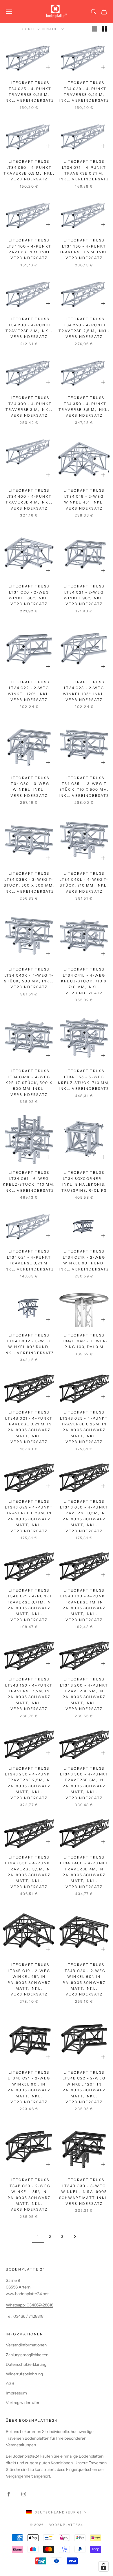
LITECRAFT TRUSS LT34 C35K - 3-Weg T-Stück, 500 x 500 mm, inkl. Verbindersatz (29, 882)
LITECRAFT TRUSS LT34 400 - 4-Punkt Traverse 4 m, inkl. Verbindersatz (29, 499)
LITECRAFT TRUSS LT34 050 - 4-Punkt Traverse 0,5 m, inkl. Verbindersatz (29, 170)
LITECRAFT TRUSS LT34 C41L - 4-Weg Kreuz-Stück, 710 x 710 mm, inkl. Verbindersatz (84, 981)
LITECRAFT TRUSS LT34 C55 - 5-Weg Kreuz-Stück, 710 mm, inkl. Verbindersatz (84, 1080)
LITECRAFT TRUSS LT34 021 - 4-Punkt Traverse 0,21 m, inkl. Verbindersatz (29, 1260)
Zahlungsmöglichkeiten (27, 2355)
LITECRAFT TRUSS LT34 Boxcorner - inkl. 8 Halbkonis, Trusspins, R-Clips (84, 1181)
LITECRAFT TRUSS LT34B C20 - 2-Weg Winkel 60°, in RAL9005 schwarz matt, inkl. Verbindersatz (84, 1979)
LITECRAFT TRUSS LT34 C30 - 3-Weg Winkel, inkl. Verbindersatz (29, 787)
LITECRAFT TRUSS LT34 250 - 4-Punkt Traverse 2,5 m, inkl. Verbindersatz (84, 328)
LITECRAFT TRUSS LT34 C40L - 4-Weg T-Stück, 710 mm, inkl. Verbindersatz (84, 882)
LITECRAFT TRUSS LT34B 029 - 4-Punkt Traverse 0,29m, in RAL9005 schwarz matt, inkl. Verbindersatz (29, 1516)
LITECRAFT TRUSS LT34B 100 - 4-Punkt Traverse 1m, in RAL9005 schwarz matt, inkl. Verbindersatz (84, 1605)
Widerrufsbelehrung (24, 2374)
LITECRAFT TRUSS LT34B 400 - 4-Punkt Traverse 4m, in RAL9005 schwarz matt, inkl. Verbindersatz (84, 1872)
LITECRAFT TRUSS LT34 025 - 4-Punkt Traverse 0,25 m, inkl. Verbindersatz (29, 91)
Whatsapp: (16, 2305)
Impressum (16, 2393)
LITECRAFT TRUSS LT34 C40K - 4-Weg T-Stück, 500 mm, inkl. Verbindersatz (29, 978)
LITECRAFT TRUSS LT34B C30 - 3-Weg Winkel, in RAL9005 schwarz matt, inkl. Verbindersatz (84, 2192)
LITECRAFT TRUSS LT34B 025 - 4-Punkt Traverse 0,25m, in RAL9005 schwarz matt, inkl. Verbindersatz (84, 1427)
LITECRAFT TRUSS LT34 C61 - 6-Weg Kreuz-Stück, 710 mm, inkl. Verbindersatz (29, 1181)
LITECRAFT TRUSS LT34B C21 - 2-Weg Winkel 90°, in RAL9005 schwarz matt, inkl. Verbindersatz (29, 2087)
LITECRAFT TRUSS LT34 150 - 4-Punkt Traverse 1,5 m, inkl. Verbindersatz (84, 249)
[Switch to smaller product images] (105, 29)
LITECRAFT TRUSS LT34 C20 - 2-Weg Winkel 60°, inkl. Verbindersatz (29, 595)
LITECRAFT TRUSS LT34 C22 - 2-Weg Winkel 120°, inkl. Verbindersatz (29, 691)
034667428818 (40, 2305)
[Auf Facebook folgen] (9, 2494)
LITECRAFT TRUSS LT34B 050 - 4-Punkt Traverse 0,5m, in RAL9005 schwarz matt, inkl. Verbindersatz (84, 1516)
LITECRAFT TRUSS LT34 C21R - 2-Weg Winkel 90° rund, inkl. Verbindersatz (84, 1260)
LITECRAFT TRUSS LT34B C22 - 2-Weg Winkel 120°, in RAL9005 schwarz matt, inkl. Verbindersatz (84, 2087)
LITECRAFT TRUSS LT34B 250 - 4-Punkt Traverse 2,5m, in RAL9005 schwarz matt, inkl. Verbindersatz (29, 1783)
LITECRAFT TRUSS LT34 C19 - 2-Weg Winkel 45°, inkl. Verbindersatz (84, 499)
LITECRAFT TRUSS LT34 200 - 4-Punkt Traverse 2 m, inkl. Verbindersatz (29, 328)
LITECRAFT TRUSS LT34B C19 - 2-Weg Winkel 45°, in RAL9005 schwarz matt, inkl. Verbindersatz (29, 1979)
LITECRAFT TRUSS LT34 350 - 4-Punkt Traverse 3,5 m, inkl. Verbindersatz (84, 407)
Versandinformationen (26, 2345)
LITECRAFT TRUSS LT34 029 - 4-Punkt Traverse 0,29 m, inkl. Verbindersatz (84, 91)
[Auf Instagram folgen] (24, 2494)
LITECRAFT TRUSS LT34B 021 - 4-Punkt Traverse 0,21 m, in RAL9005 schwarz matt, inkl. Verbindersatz (29, 1427)
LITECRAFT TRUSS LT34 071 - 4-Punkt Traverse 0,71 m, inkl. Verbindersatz (84, 170)
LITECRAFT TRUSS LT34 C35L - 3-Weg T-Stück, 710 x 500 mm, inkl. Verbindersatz (84, 787)
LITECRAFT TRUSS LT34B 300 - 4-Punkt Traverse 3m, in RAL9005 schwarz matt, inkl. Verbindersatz (84, 1783)
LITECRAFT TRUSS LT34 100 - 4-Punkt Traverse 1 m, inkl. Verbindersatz (29, 249)
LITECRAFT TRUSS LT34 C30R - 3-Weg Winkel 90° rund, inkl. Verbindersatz (29, 1344)
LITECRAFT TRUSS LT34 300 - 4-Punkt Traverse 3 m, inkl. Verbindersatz (29, 407)
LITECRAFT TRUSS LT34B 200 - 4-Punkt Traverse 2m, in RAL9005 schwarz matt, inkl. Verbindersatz (84, 1694)
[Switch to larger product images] (95, 29)
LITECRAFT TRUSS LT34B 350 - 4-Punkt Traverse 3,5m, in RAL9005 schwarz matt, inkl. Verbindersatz (29, 1872)
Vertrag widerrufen (23, 2403)
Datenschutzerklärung (26, 2364)
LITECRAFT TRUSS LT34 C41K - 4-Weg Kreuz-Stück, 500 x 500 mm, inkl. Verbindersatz (29, 1083)
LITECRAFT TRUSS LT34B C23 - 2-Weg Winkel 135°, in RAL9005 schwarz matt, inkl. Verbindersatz (29, 2195)
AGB (10, 2383)
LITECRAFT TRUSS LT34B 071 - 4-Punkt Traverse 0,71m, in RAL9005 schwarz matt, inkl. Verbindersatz (29, 1605)
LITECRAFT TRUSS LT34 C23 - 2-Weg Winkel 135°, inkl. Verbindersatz (84, 691)
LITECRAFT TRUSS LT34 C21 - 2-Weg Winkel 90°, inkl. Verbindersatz (84, 595)
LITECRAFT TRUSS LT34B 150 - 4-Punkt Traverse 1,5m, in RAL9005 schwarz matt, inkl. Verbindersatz (29, 1694)
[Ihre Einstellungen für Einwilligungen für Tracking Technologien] (103, 2566)
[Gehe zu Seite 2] (75, 2237)
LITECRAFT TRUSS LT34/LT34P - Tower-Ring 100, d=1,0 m (84, 1341)
